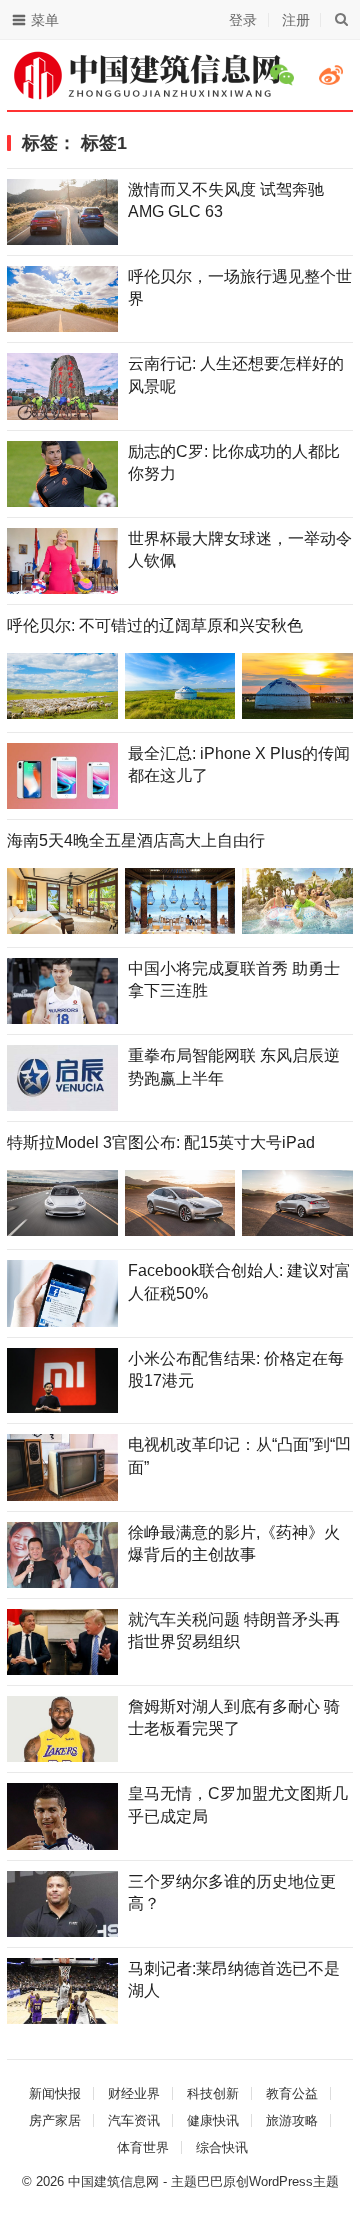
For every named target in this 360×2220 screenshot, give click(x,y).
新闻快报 (55, 2093)
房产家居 (55, 2120)
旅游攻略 (292, 2120)
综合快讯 (222, 2147)
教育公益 (292, 2093)
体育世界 (143, 2147)
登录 (243, 20)
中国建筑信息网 (113, 2181)
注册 (296, 20)
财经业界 (134, 2093)
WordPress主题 (294, 2181)
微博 (334, 75)
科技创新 (213, 2093)
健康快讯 (213, 2120)
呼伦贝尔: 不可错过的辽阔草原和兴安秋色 (155, 625)
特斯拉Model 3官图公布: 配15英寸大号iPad (161, 1142)
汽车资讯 (134, 2120)
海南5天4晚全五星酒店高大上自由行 (136, 840)
